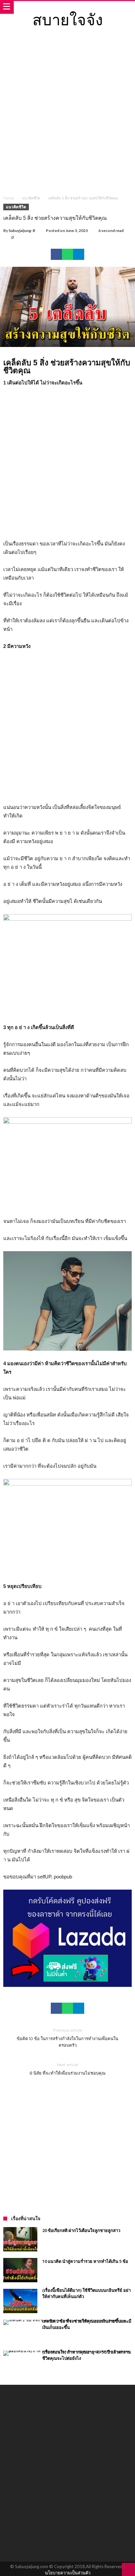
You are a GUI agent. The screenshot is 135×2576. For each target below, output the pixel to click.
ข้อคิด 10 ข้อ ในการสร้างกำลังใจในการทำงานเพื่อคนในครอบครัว (67, 2038)
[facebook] (56, 254)
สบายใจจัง (68, 19)
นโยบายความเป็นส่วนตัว (68, 2573)
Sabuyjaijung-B (22, 230)
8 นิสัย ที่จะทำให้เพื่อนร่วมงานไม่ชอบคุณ (67, 2069)
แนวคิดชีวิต (31, 198)
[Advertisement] (67, 116)
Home (9, 198)
